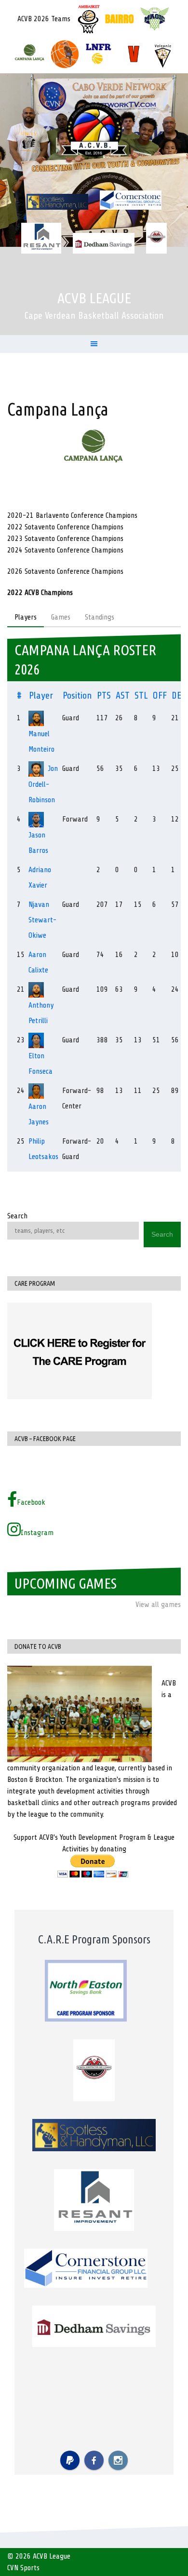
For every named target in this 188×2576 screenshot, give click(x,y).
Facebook (31, 1502)
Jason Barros (38, 843)
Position (77, 695)
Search (17, 1216)
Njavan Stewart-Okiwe (42, 920)
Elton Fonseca (40, 1064)
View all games (158, 1605)
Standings (100, 617)
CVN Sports (23, 2568)
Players (26, 617)
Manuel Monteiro (41, 742)
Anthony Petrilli (41, 1013)
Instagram (37, 1533)
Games (61, 617)
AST (123, 695)
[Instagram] (118, 2460)
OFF (160, 695)
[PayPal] (70, 2460)
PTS (104, 695)
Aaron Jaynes (39, 1114)
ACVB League (94, 298)
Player (41, 695)
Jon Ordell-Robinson (43, 784)
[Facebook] (94, 2460)
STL (141, 695)
